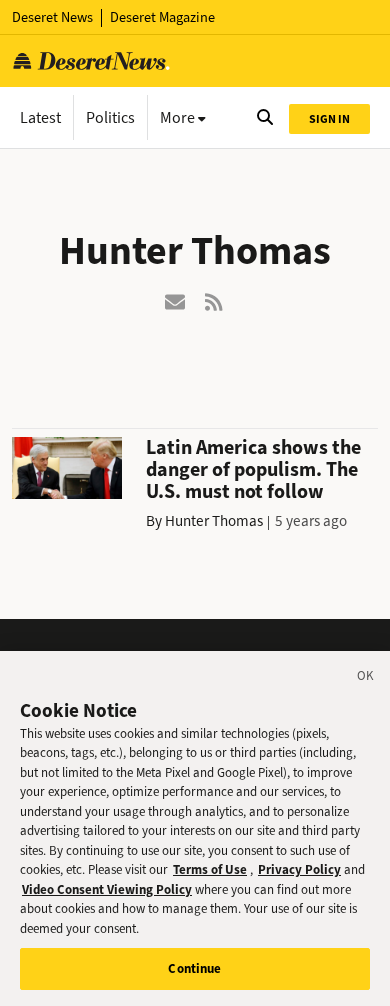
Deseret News (52, 17)
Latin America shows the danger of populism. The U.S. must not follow (253, 469)
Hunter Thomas (214, 521)
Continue (194, 968)
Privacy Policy (299, 869)
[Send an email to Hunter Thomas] (175, 300)
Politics (110, 117)
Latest (40, 117)
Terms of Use (210, 869)
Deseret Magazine (162, 17)
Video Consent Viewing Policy (107, 889)
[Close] (366, 679)
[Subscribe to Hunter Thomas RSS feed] (215, 300)
